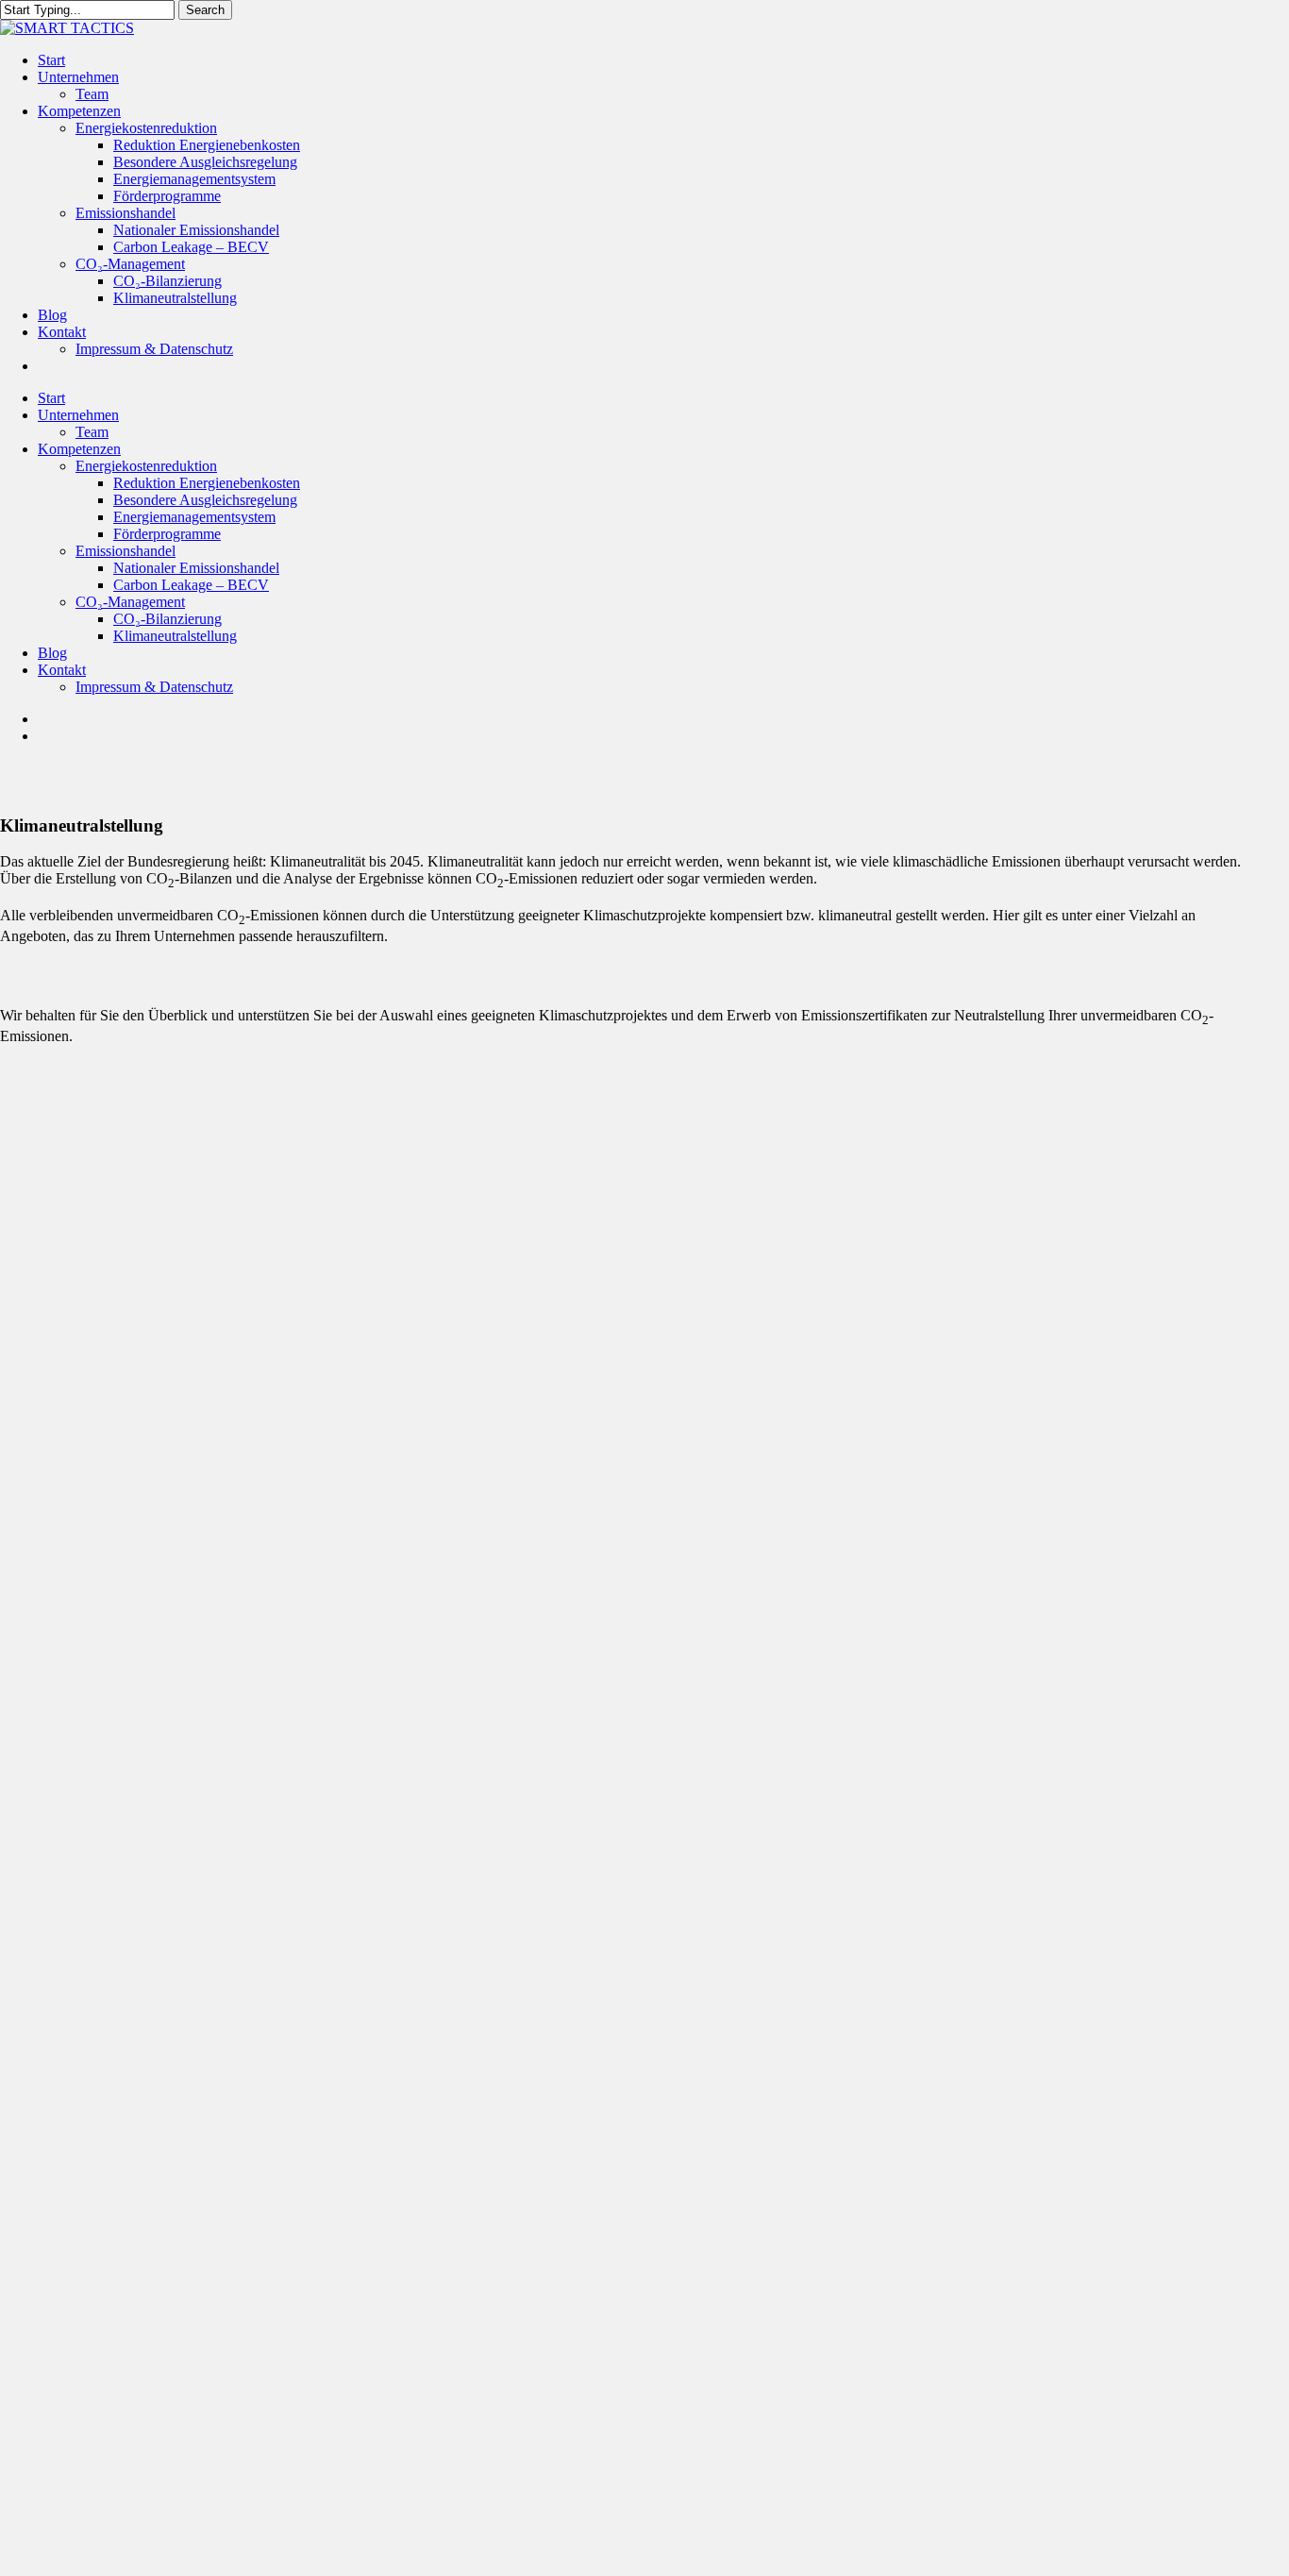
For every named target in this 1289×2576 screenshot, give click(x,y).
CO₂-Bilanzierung (167, 619)
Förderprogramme (167, 534)
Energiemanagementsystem (194, 517)
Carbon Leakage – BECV (191, 585)
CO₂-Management (130, 602)
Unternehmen (78, 415)
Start (51, 398)
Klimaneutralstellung (175, 636)
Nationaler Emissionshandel (196, 568)
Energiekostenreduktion (146, 466)
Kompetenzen (79, 449)
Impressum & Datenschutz (154, 687)
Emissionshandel (126, 551)
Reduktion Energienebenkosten (207, 483)
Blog (52, 653)
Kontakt (62, 670)
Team (92, 432)
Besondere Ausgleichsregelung (205, 500)
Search (205, 10)
